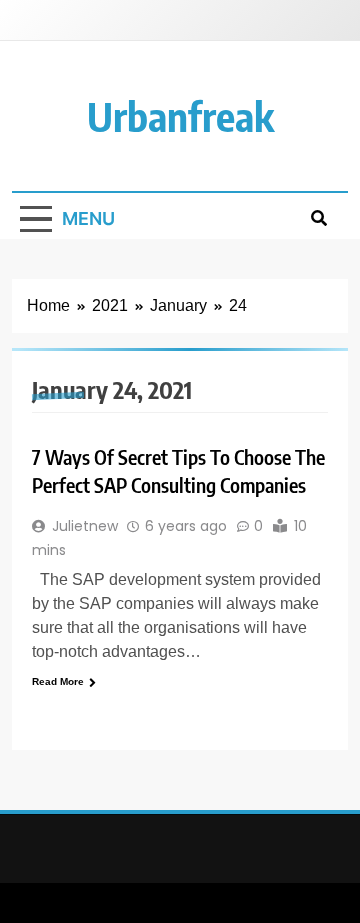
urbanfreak (180, 116)
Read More (58, 681)
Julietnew (85, 526)
